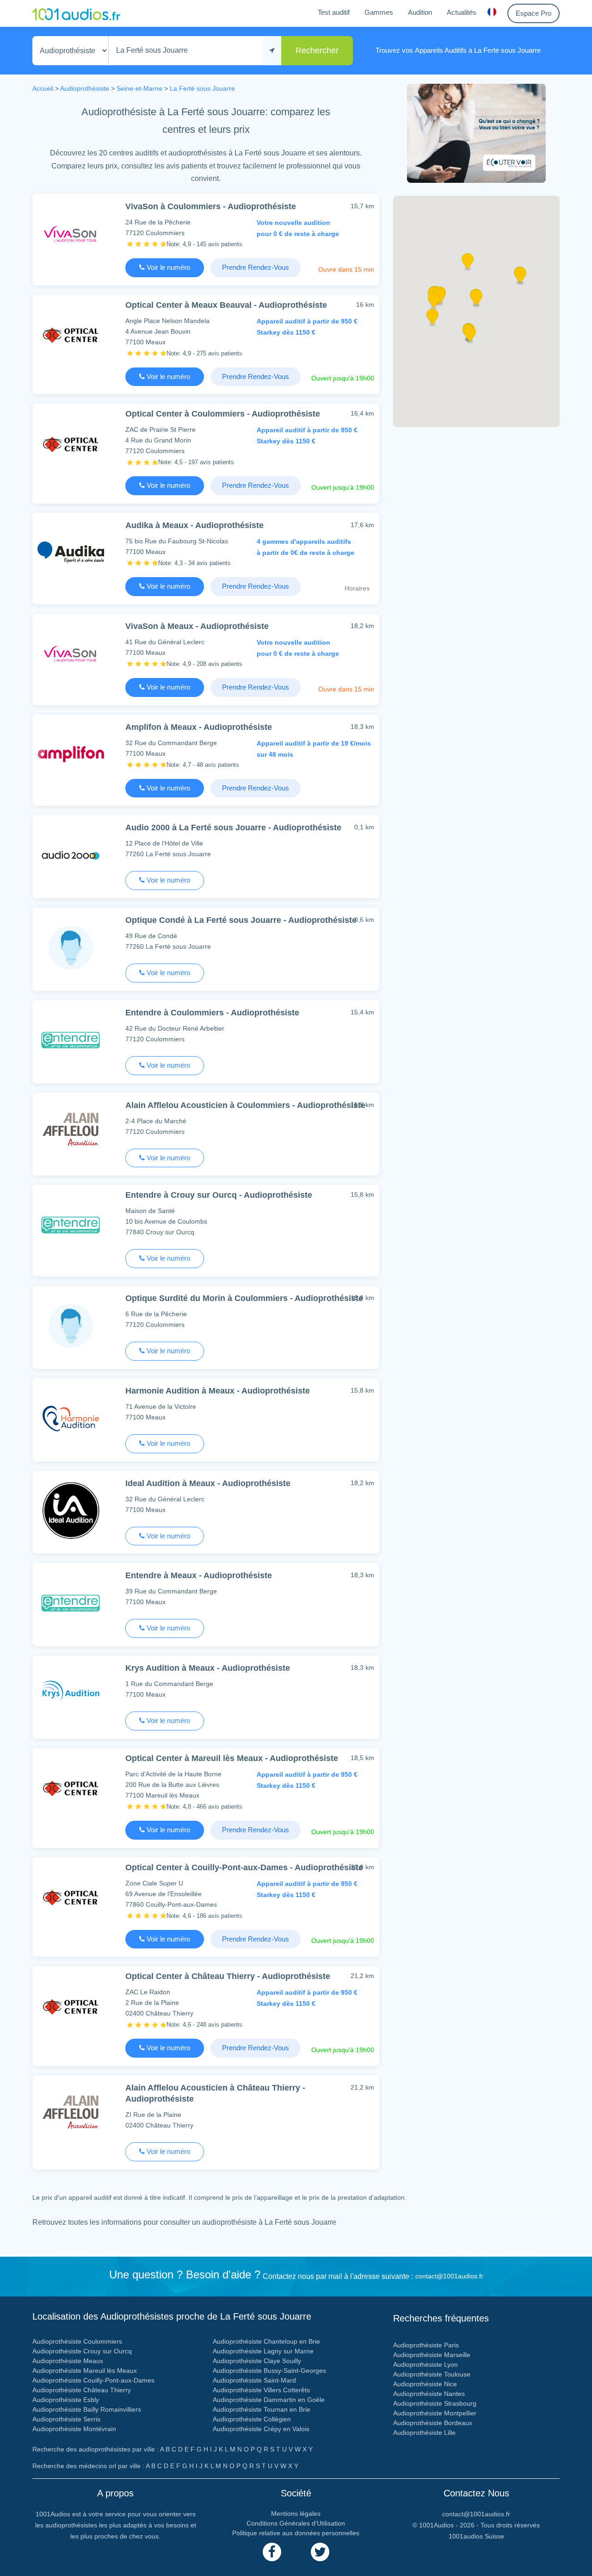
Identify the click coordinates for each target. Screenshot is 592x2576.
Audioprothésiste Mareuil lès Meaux (85, 2371)
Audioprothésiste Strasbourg (435, 2403)
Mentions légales (296, 2514)
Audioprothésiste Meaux (68, 2361)
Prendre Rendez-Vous (256, 267)
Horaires (357, 588)
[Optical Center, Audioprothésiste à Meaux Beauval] (71, 334)
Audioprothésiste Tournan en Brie (262, 2409)
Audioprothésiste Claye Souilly (257, 2361)
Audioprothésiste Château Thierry (82, 2390)
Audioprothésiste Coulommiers (77, 2341)
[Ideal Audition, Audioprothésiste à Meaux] (71, 1510)
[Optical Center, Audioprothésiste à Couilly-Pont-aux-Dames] (71, 1897)
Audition (420, 12)
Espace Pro (533, 13)
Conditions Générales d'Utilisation (296, 2523)
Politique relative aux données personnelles (296, 2533)
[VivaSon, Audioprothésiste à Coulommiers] (71, 233)
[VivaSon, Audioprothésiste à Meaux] (71, 653)
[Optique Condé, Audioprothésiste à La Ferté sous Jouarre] (71, 947)
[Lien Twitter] (320, 2552)
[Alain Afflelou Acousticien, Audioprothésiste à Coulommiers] (71, 1132)
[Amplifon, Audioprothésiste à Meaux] (71, 754)
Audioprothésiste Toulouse (432, 2374)
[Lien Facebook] (272, 2552)
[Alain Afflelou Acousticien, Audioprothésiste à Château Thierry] (71, 2115)
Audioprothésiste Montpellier (435, 2413)
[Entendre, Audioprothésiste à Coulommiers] (71, 1040)
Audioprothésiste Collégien (252, 2419)
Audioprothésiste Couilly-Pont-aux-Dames (93, 2380)
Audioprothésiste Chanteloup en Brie (266, 2341)
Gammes (379, 12)
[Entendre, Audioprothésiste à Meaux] (71, 1602)
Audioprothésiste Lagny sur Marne (263, 2351)
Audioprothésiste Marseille (432, 2355)
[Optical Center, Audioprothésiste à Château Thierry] (71, 2006)
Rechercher (317, 50)
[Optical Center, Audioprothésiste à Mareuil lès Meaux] (71, 1788)
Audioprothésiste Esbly (66, 2400)
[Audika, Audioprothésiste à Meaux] (71, 552)
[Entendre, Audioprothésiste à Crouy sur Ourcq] (71, 1224)
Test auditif (334, 12)
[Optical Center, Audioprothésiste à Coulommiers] (71, 443)
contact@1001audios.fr (449, 2276)
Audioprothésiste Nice (425, 2384)
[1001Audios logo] (76, 13)
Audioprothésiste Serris (66, 2419)
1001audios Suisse (476, 2536)
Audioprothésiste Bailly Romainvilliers (87, 2409)
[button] (470, 337)
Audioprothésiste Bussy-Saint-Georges (269, 2371)
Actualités (462, 12)
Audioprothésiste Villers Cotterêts (261, 2390)
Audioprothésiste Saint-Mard (254, 2380)
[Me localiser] (272, 51)
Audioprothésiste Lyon (425, 2364)
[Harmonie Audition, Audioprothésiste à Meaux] (71, 1418)
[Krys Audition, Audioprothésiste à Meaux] (71, 1695)
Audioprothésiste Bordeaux (433, 2423)
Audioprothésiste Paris (426, 2345)
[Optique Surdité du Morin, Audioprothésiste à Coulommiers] (71, 1325)
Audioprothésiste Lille (424, 2433)
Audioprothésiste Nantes (429, 2394)
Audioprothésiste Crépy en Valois (261, 2429)
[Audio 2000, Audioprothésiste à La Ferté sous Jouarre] (71, 855)
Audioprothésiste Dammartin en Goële (269, 2400)
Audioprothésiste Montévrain (74, 2429)
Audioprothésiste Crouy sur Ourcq (82, 2351)
